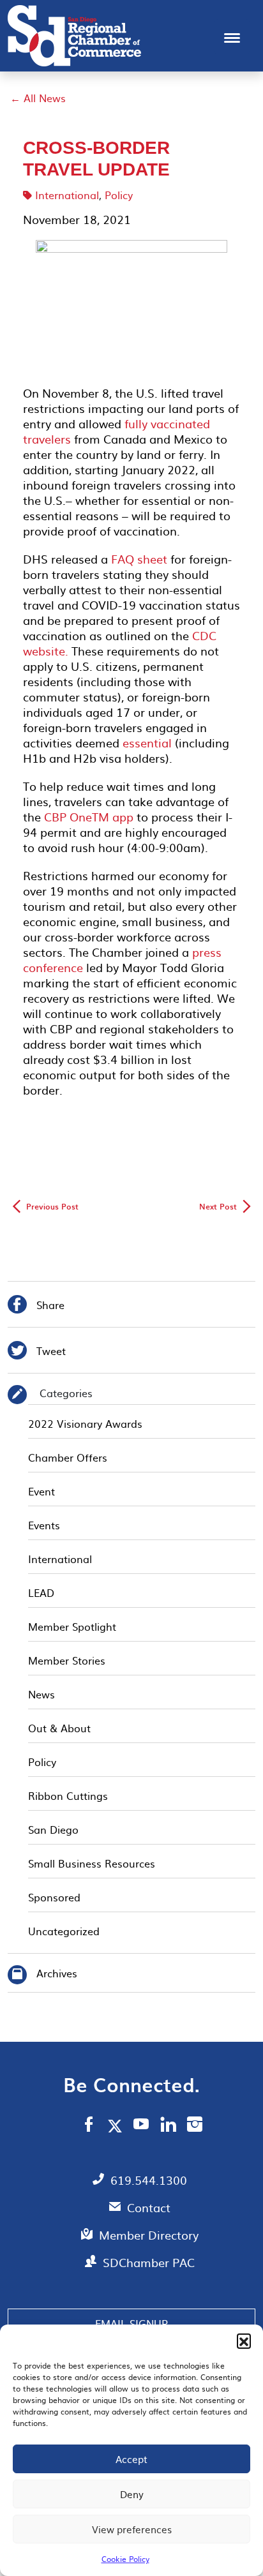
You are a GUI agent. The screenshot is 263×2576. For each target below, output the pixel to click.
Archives (57, 1973)
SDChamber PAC (149, 2262)
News (41, 1694)
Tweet (37, 1352)
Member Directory (149, 2235)
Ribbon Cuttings (68, 1795)
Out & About (59, 1728)
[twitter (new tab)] (117, 2125)
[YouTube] (141, 2126)
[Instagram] (195, 2126)
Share (36, 1306)
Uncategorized (64, 1931)
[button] (244, 2340)
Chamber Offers (68, 1457)
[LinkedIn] (168, 2126)
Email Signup (131, 2323)
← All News (38, 98)
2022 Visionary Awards (85, 1423)
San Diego (53, 1829)
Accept (131, 2459)
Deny (132, 2494)
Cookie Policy (125, 2559)
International (67, 195)
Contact (149, 2207)
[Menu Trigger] (232, 37)
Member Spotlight (72, 1626)
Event (41, 1491)
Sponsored (54, 1897)
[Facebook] (89, 2126)
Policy (119, 195)
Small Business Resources (92, 1863)
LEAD (41, 1592)
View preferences (132, 2529)
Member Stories (67, 1660)
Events (44, 1525)
